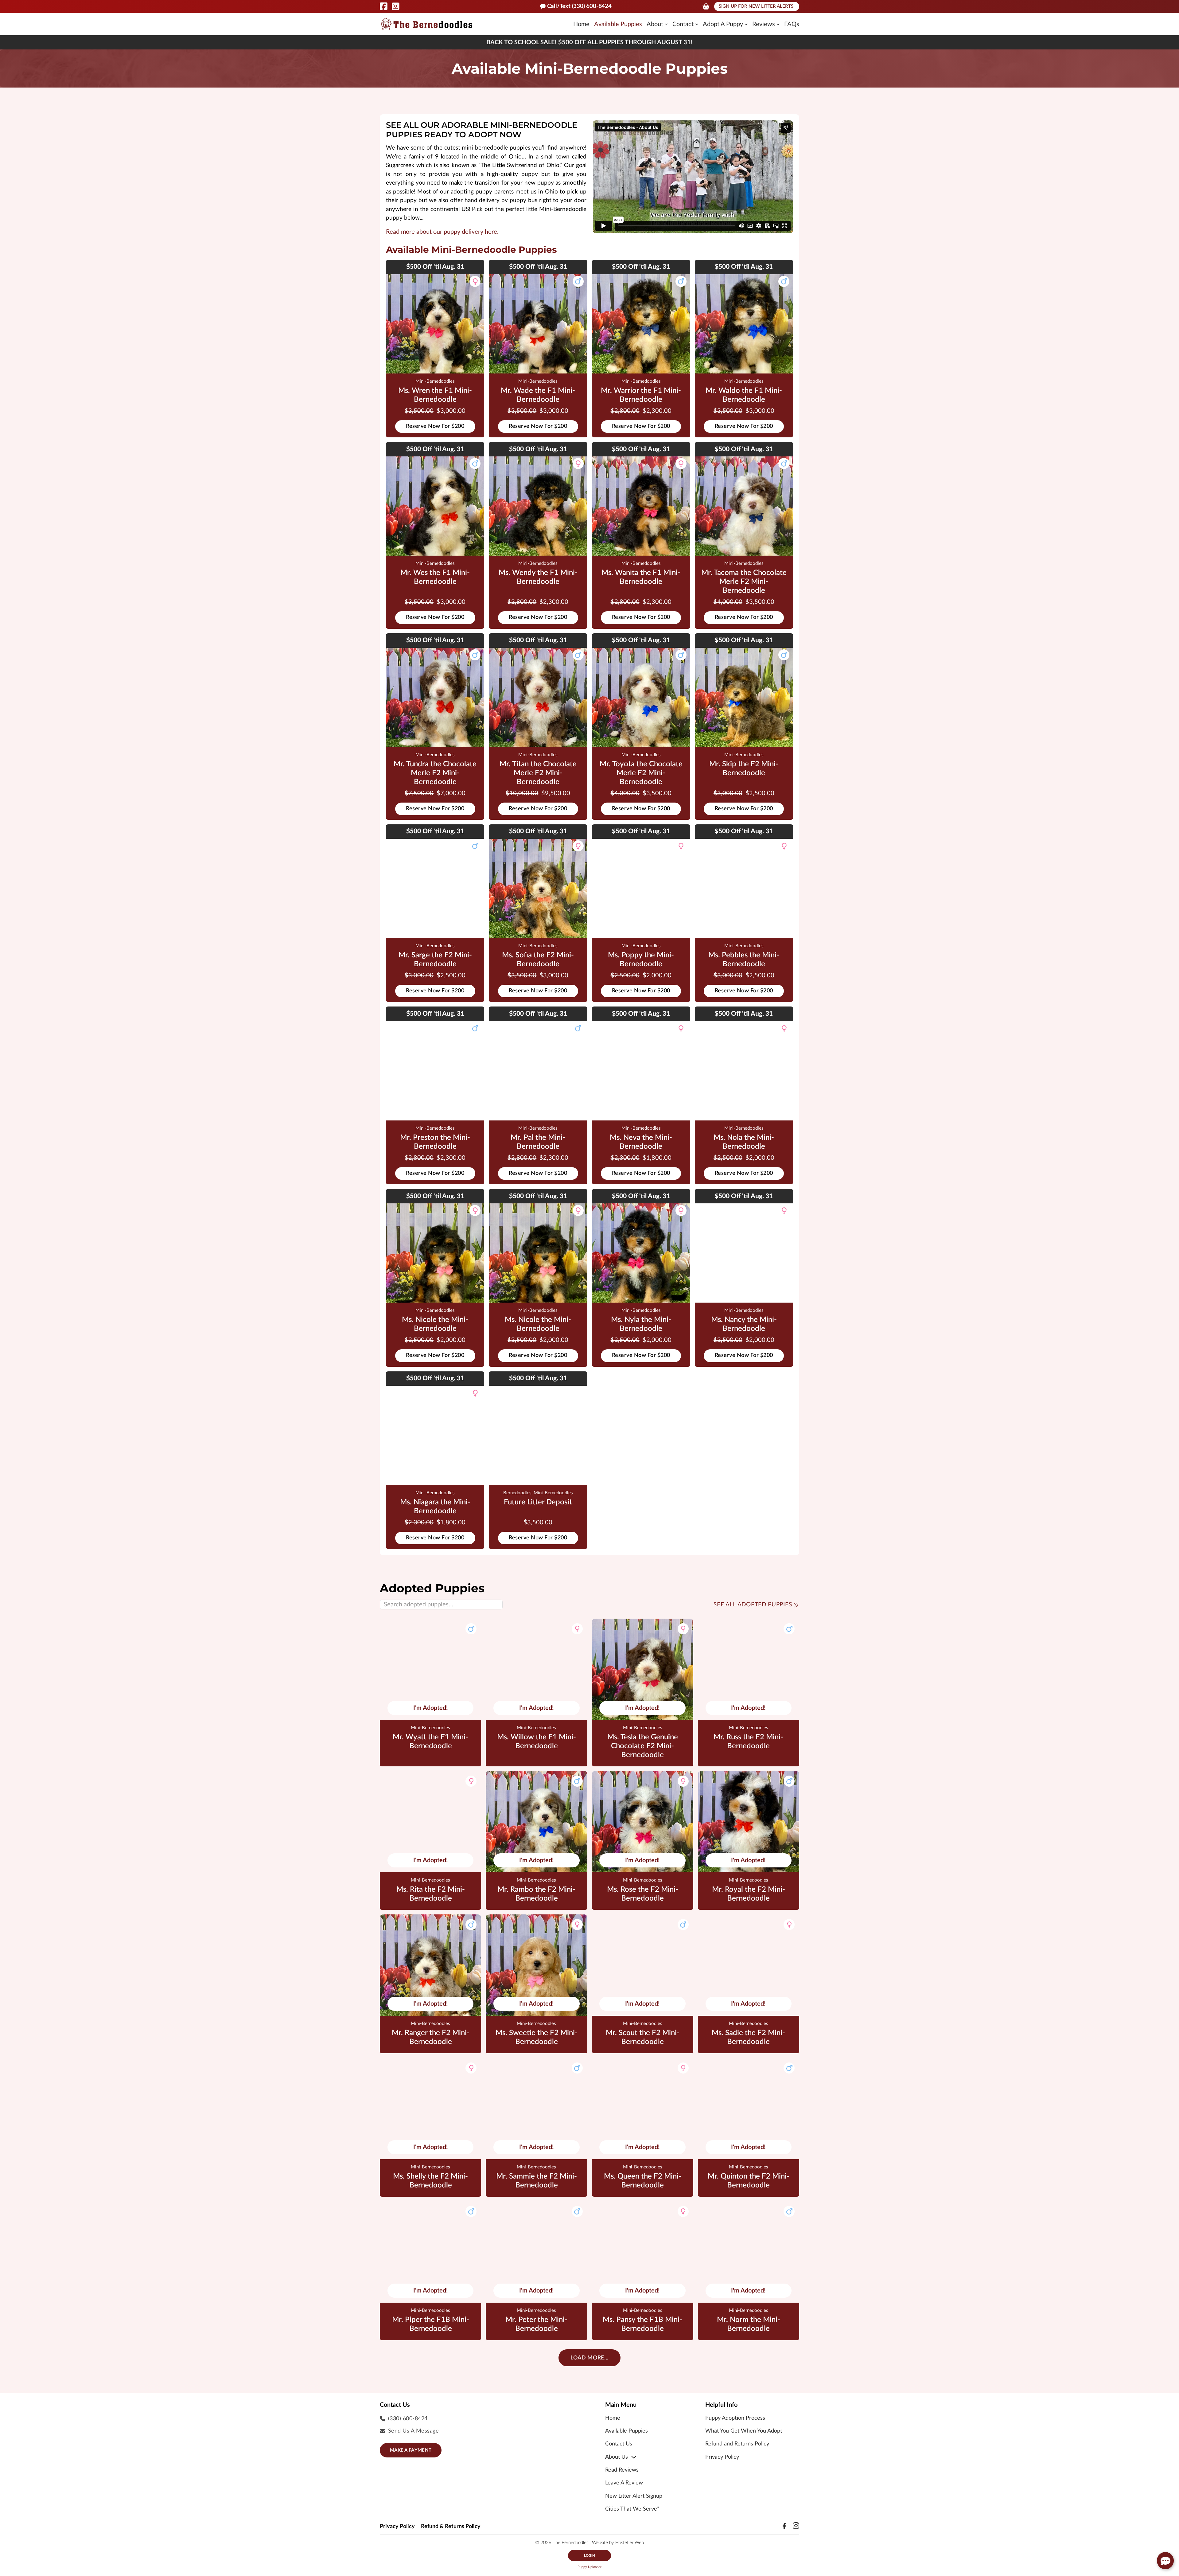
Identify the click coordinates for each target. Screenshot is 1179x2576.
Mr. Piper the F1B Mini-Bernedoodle (431, 2324)
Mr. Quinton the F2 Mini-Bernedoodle (749, 2181)
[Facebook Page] (384, 6)
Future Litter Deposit (538, 1502)
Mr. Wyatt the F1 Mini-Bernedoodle (430, 1742)
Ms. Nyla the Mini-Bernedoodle (641, 1324)
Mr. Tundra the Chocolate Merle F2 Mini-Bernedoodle (435, 773)
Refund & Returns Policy (451, 2527)
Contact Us (619, 2444)
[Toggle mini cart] (706, 6)
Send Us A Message (414, 2431)
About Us (617, 2457)
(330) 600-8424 (408, 2419)
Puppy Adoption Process (735, 2418)
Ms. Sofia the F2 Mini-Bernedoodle (538, 960)
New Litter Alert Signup (634, 2496)
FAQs (792, 24)
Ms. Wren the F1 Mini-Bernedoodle (435, 395)
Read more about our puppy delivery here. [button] (442, 232)
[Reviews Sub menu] (778, 24)
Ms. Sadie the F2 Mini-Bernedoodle (748, 2037)
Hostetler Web (630, 2543)
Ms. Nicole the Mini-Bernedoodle (435, 1324)
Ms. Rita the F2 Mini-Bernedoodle (431, 1894)
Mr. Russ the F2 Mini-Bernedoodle (748, 1742)
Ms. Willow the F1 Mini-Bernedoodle (537, 1742)
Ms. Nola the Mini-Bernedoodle (744, 1142)
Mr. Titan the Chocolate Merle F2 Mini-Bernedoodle (538, 773)
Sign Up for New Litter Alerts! (757, 6)
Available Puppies (618, 24)
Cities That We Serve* (632, 2509)
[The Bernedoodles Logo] (427, 24)
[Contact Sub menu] (697, 24)
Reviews (764, 24)
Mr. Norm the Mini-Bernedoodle (749, 2324)
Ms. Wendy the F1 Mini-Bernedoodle (538, 577)
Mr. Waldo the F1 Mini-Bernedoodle (744, 395)
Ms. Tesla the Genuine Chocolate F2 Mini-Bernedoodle (643, 1746)
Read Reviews (622, 2470)
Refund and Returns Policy (737, 2444)
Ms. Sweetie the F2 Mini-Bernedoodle (537, 2037)
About (655, 24)
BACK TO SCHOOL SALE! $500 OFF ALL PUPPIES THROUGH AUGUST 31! (589, 42)
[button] (1165, 2561)
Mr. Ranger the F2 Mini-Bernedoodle (431, 2037)
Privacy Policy (722, 2457)
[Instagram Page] (396, 6)
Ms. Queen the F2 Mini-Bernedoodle (643, 2181)
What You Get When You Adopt (744, 2431)
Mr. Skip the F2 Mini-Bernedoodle (744, 769)
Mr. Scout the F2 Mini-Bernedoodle (643, 2037)
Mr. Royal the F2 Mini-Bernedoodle (749, 1894)
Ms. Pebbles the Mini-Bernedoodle (744, 960)
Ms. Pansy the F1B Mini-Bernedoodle (642, 2324)
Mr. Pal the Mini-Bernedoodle (538, 1142)
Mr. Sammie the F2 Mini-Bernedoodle (537, 2181)
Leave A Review (624, 2483)
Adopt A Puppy (723, 24)
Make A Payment (411, 2450)
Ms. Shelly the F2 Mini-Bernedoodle (430, 2181)
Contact (683, 24)
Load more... (589, 2358)
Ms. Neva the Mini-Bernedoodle (641, 1142)
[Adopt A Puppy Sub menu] (746, 24)
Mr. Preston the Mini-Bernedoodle (435, 1142)
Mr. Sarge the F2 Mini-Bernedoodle (435, 960)
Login (589, 2556)
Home (581, 24)
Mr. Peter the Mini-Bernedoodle (536, 2324)
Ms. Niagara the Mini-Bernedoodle (435, 1507)
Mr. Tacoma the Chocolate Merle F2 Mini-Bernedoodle (744, 582)
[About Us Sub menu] (634, 2457)
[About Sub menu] (666, 24)
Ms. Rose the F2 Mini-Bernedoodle (643, 1894)
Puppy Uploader (589, 2567)
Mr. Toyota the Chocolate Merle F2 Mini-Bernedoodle (641, 773)
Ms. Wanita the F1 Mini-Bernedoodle (641, 577)
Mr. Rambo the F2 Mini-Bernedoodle (536, 1894)
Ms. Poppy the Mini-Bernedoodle (641, 960)
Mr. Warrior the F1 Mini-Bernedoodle (641, 395)
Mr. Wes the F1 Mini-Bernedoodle (435, 577)
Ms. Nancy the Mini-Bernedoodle (744, 1324)
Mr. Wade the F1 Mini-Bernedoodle (538, 395)
